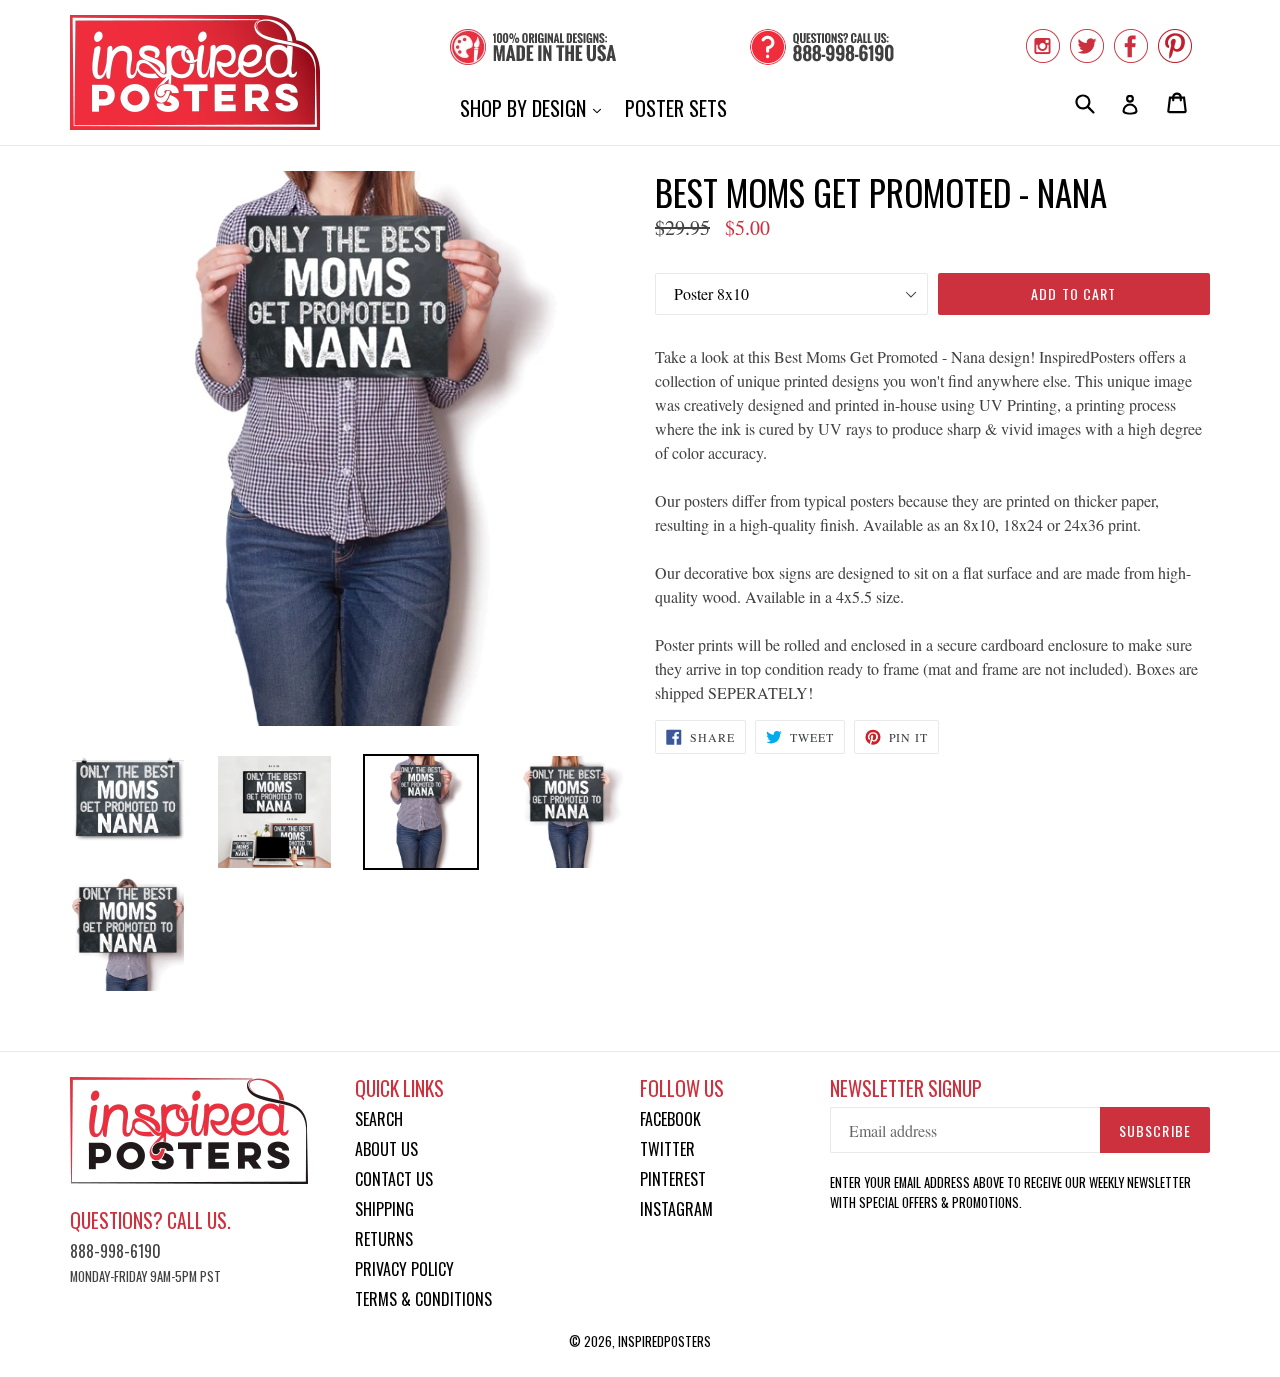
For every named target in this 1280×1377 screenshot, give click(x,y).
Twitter (667, 1149)
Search (379, 1119)
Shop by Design (535, 107)
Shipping (384, 1209)
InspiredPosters (664, 1341)
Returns (384, 1239)
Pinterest (673, 1179)
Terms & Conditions (423, 1299)
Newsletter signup (906, 1088)
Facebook (670, 1119)
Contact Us (394, 1179)
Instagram (676, 1209)
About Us (386, 1149)
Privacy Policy (404, 1269)
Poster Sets (676, 108)
